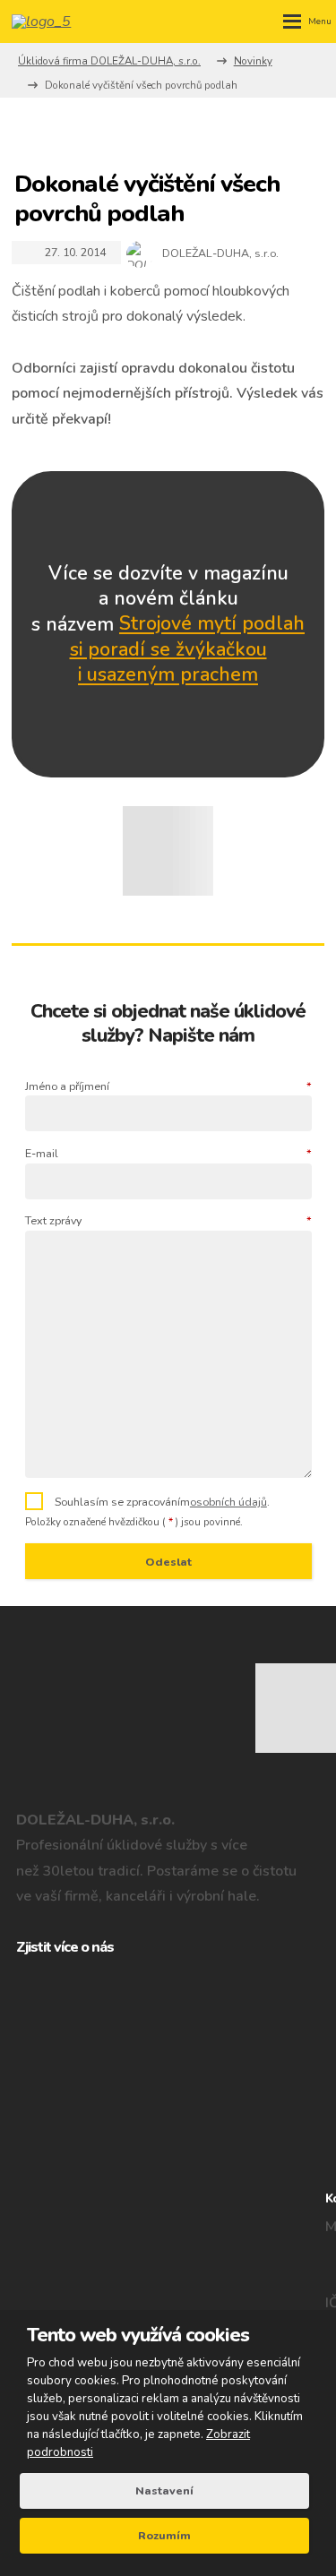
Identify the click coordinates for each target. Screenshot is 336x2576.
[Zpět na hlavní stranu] (47, 21)
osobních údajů (228, 1502)
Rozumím (164, 2535)
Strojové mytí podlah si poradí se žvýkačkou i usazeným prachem (188, 650)
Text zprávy (168, 1220)
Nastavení (164, 2490)
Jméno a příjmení (168, 1086)
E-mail (168, 1153)
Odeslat (168, 1562)
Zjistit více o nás (65, 1947)
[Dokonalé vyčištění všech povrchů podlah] (168, 851)
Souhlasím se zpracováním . (162, 1502)
